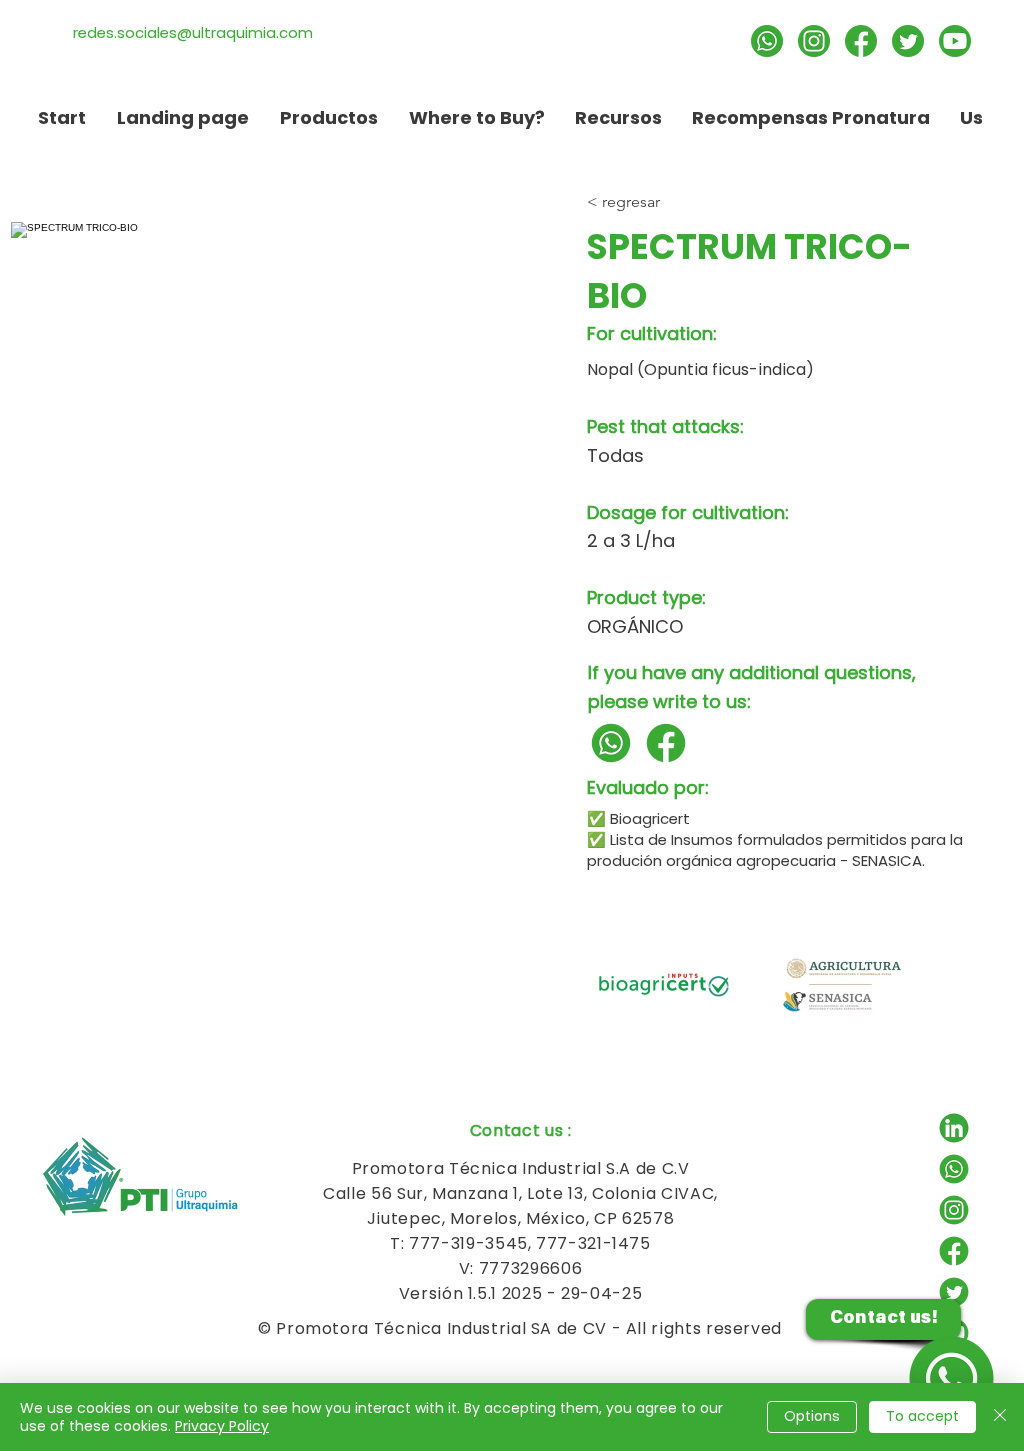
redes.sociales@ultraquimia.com (193, 32)
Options (812, 1416)
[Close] (1000, 1417)
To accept (922, 1416)
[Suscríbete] (955, 41)
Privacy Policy (222, 1426)
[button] (618, 117)
